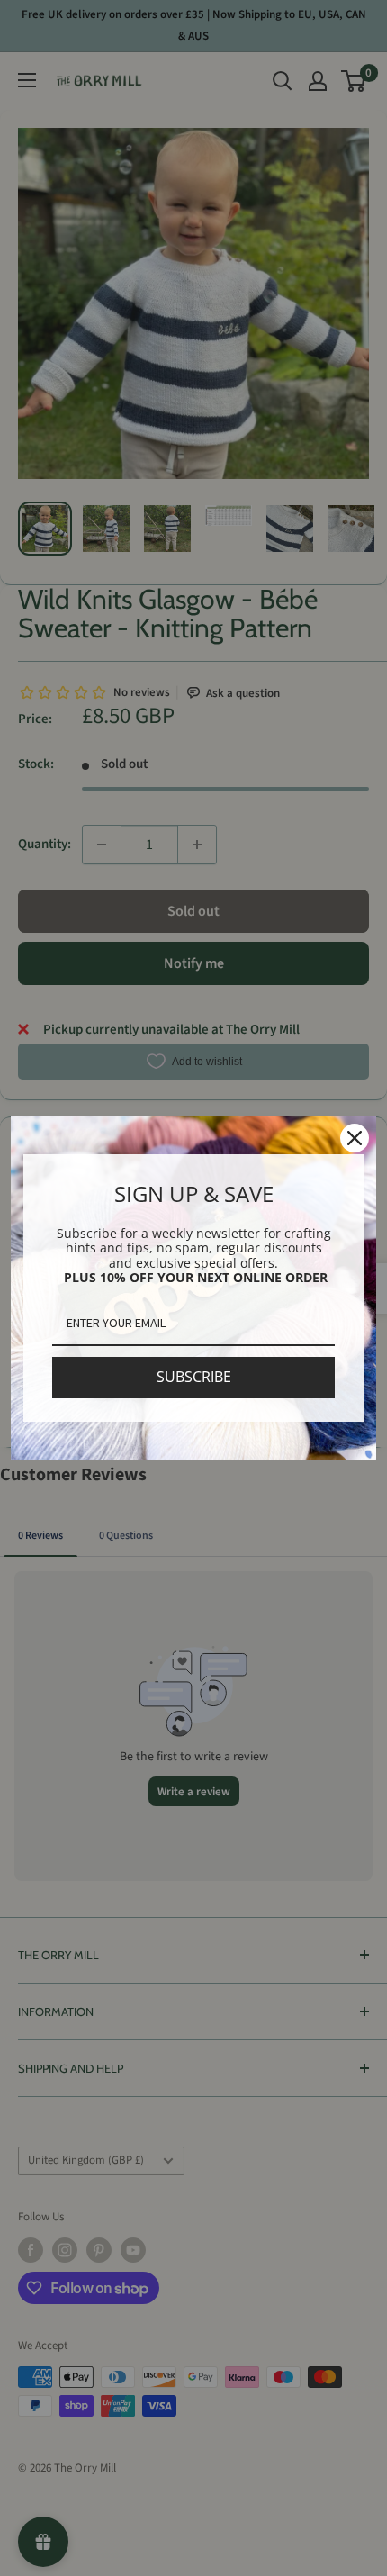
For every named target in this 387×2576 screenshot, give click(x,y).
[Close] (355, 1138)
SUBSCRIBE (194, 1377)
